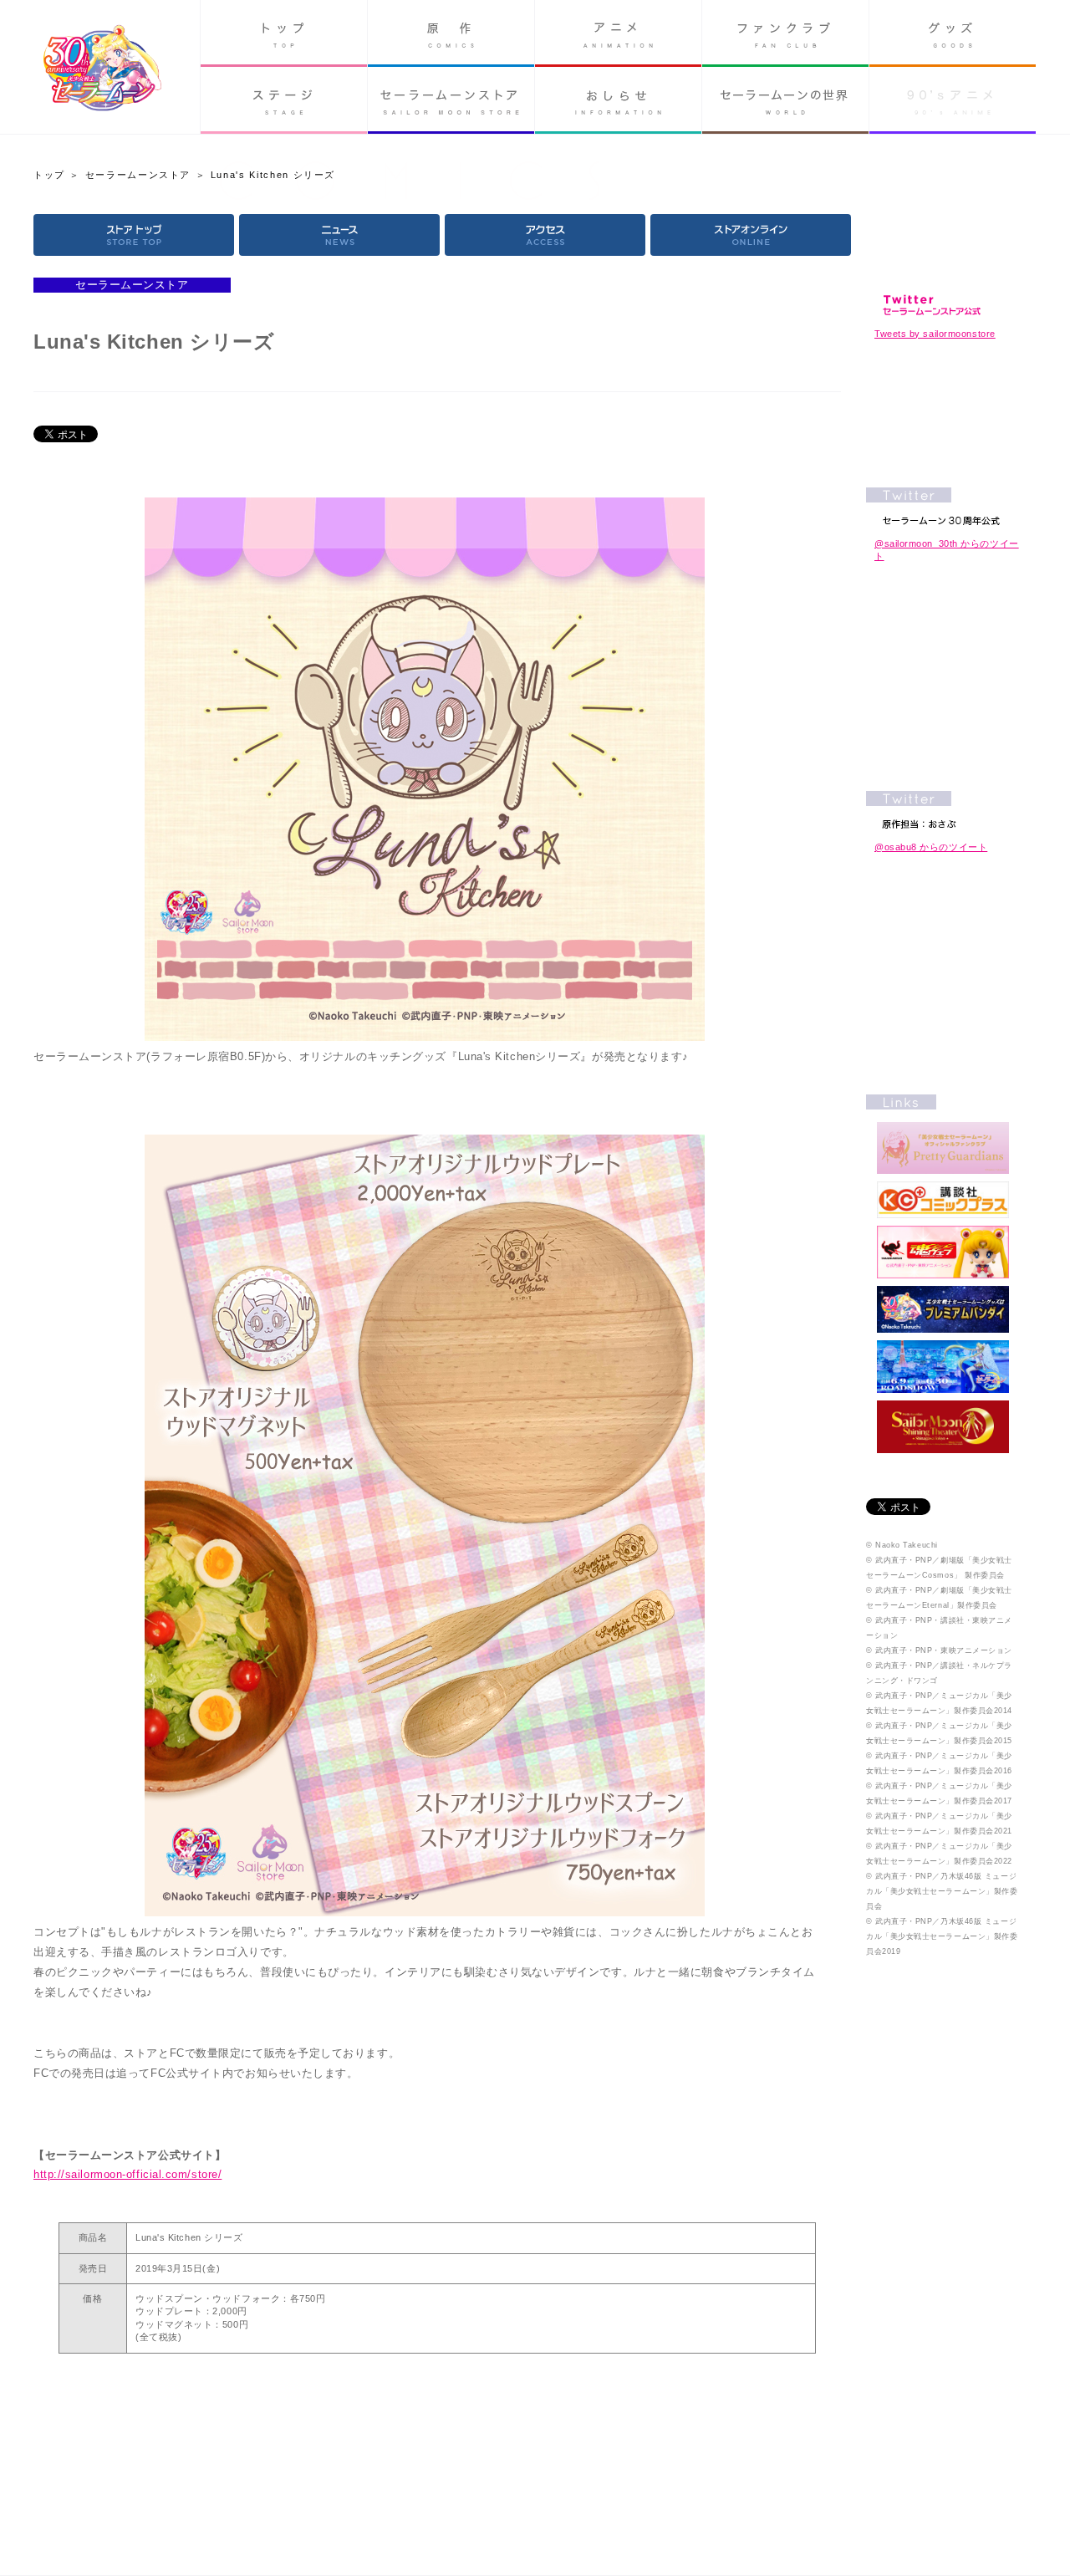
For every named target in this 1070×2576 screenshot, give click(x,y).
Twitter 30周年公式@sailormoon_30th (943, 506)
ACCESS (545, 235)
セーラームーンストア (451, 100)
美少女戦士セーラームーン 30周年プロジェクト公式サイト (102, 70)
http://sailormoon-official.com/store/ (127, 2174)
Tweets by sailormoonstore (935, 334)
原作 (451, 33)
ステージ (284, 100)
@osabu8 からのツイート (931, 847)
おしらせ (618, 100)
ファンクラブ (785, 33)
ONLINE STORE (751, 235)
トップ (284, 33)
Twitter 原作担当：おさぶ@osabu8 (943, 810)
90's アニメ (953, 100)
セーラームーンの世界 (785, 100)
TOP (134, 235)
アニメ (618, 33)
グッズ (953, 33)
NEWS (339, 235)
